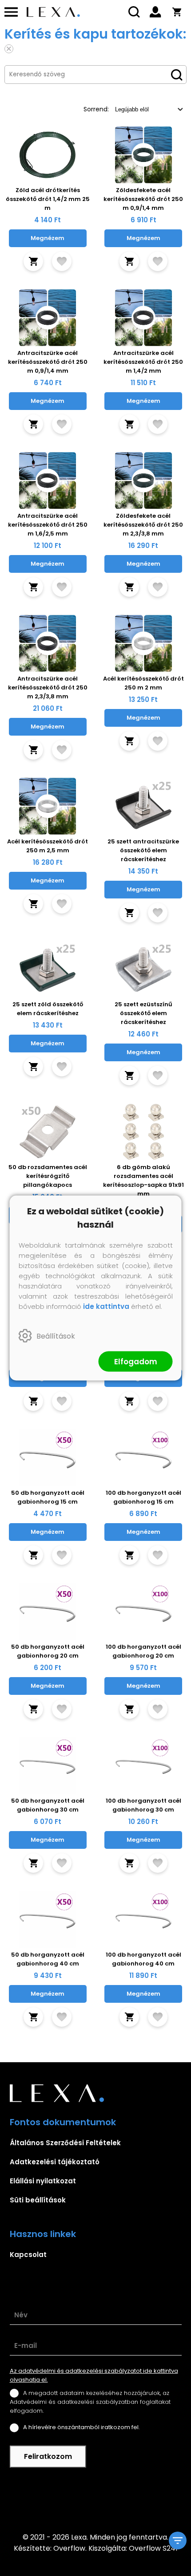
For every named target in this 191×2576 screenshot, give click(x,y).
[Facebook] (95, 2500)
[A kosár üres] (177, 12)
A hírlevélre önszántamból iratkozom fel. (82, 2427)
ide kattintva (106, 1306)
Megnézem (48, 238)
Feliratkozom (48, 2456)
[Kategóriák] (178, 2541)
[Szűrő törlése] (9, 49)
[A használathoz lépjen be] (62, 261)
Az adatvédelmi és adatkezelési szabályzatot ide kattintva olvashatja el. (94, 2375)
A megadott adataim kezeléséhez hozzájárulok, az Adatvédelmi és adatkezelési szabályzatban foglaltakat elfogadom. (90, 2402)
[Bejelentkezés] (155, 12)
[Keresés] (134, 12)
